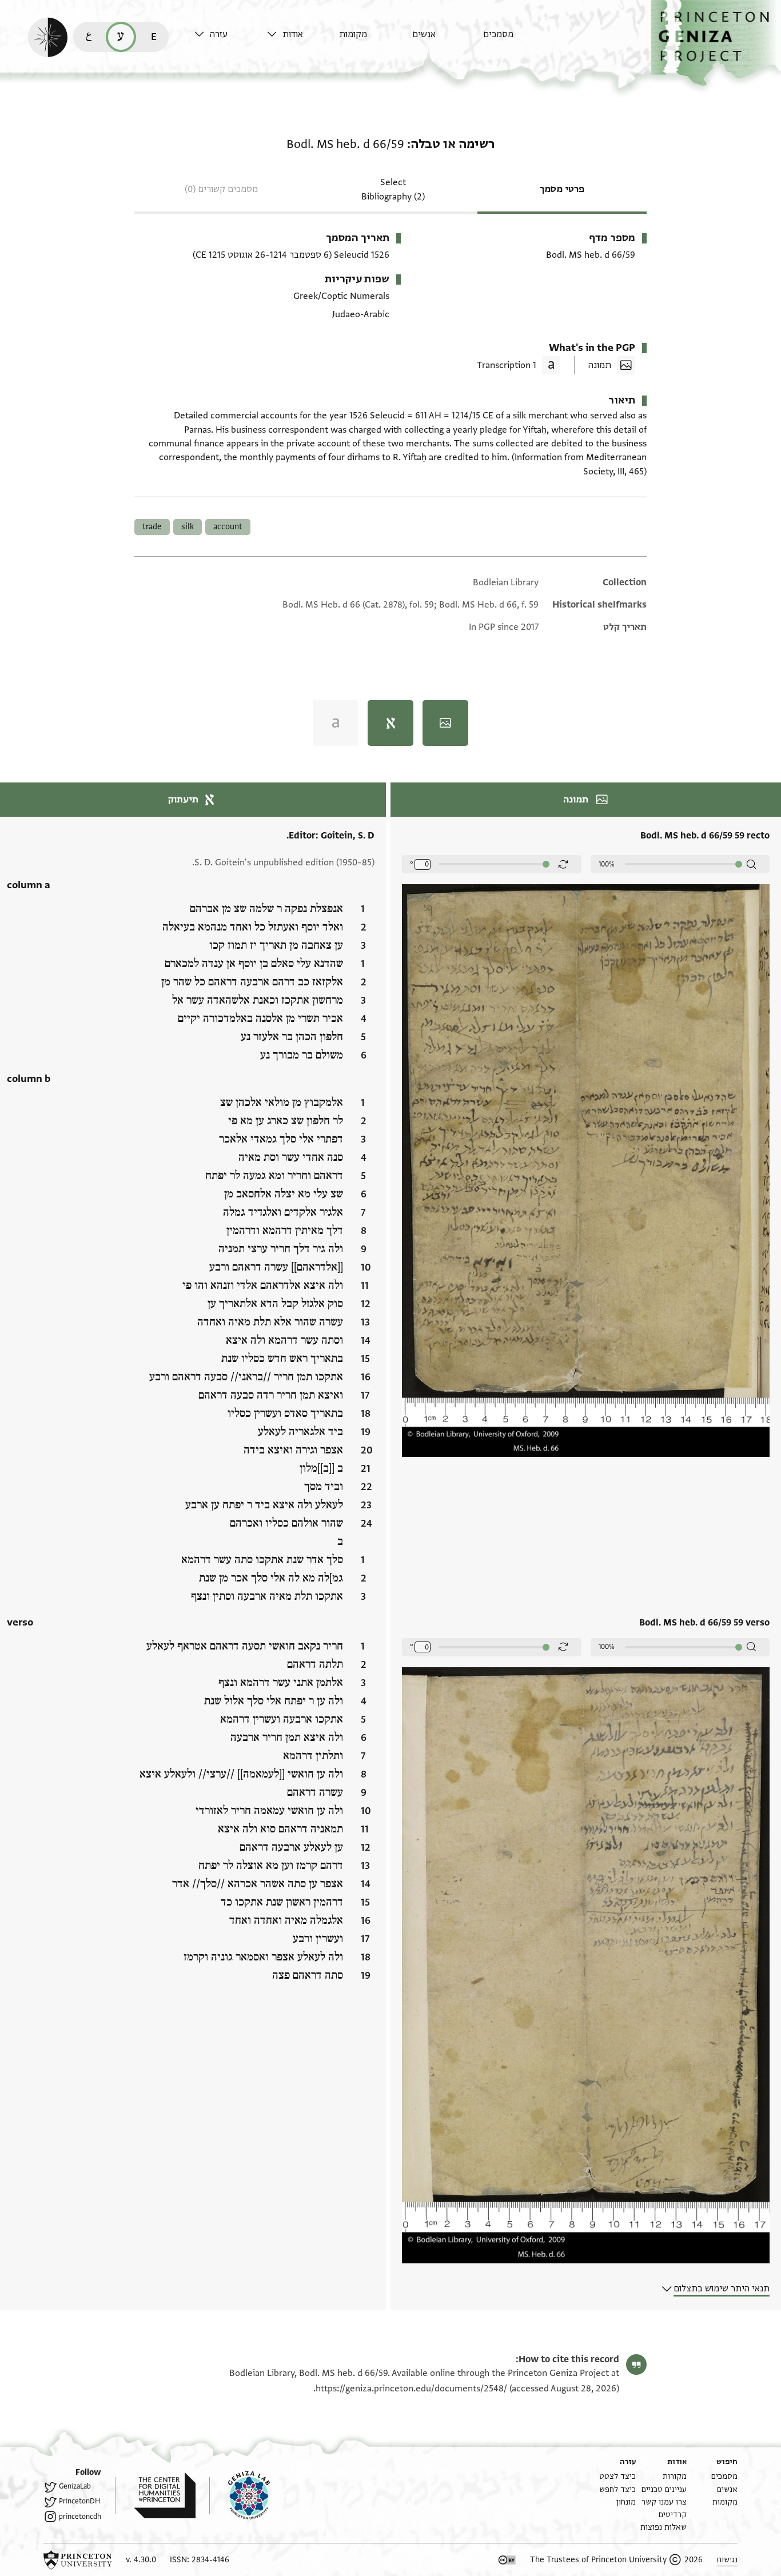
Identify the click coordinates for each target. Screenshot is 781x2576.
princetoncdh (80, 2517)
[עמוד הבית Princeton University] (78, 2560)
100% (607, 864)
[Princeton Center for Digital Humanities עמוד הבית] (155, 2495)
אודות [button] (293, 34)
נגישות (727, 2560)
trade (152, 527)
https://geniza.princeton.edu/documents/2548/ (411, 2389)
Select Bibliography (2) (393, 189)
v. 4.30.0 (141, 2560)
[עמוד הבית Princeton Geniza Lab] (240, 2495)
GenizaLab (75, 2486)
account (228, 527)
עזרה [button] (219, 34)
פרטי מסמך (562, 189)
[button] (716, 43)
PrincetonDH (79, 2501)
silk (188, 527)
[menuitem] (517, 40)
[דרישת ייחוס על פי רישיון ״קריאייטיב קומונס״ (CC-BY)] (507, 2560)
